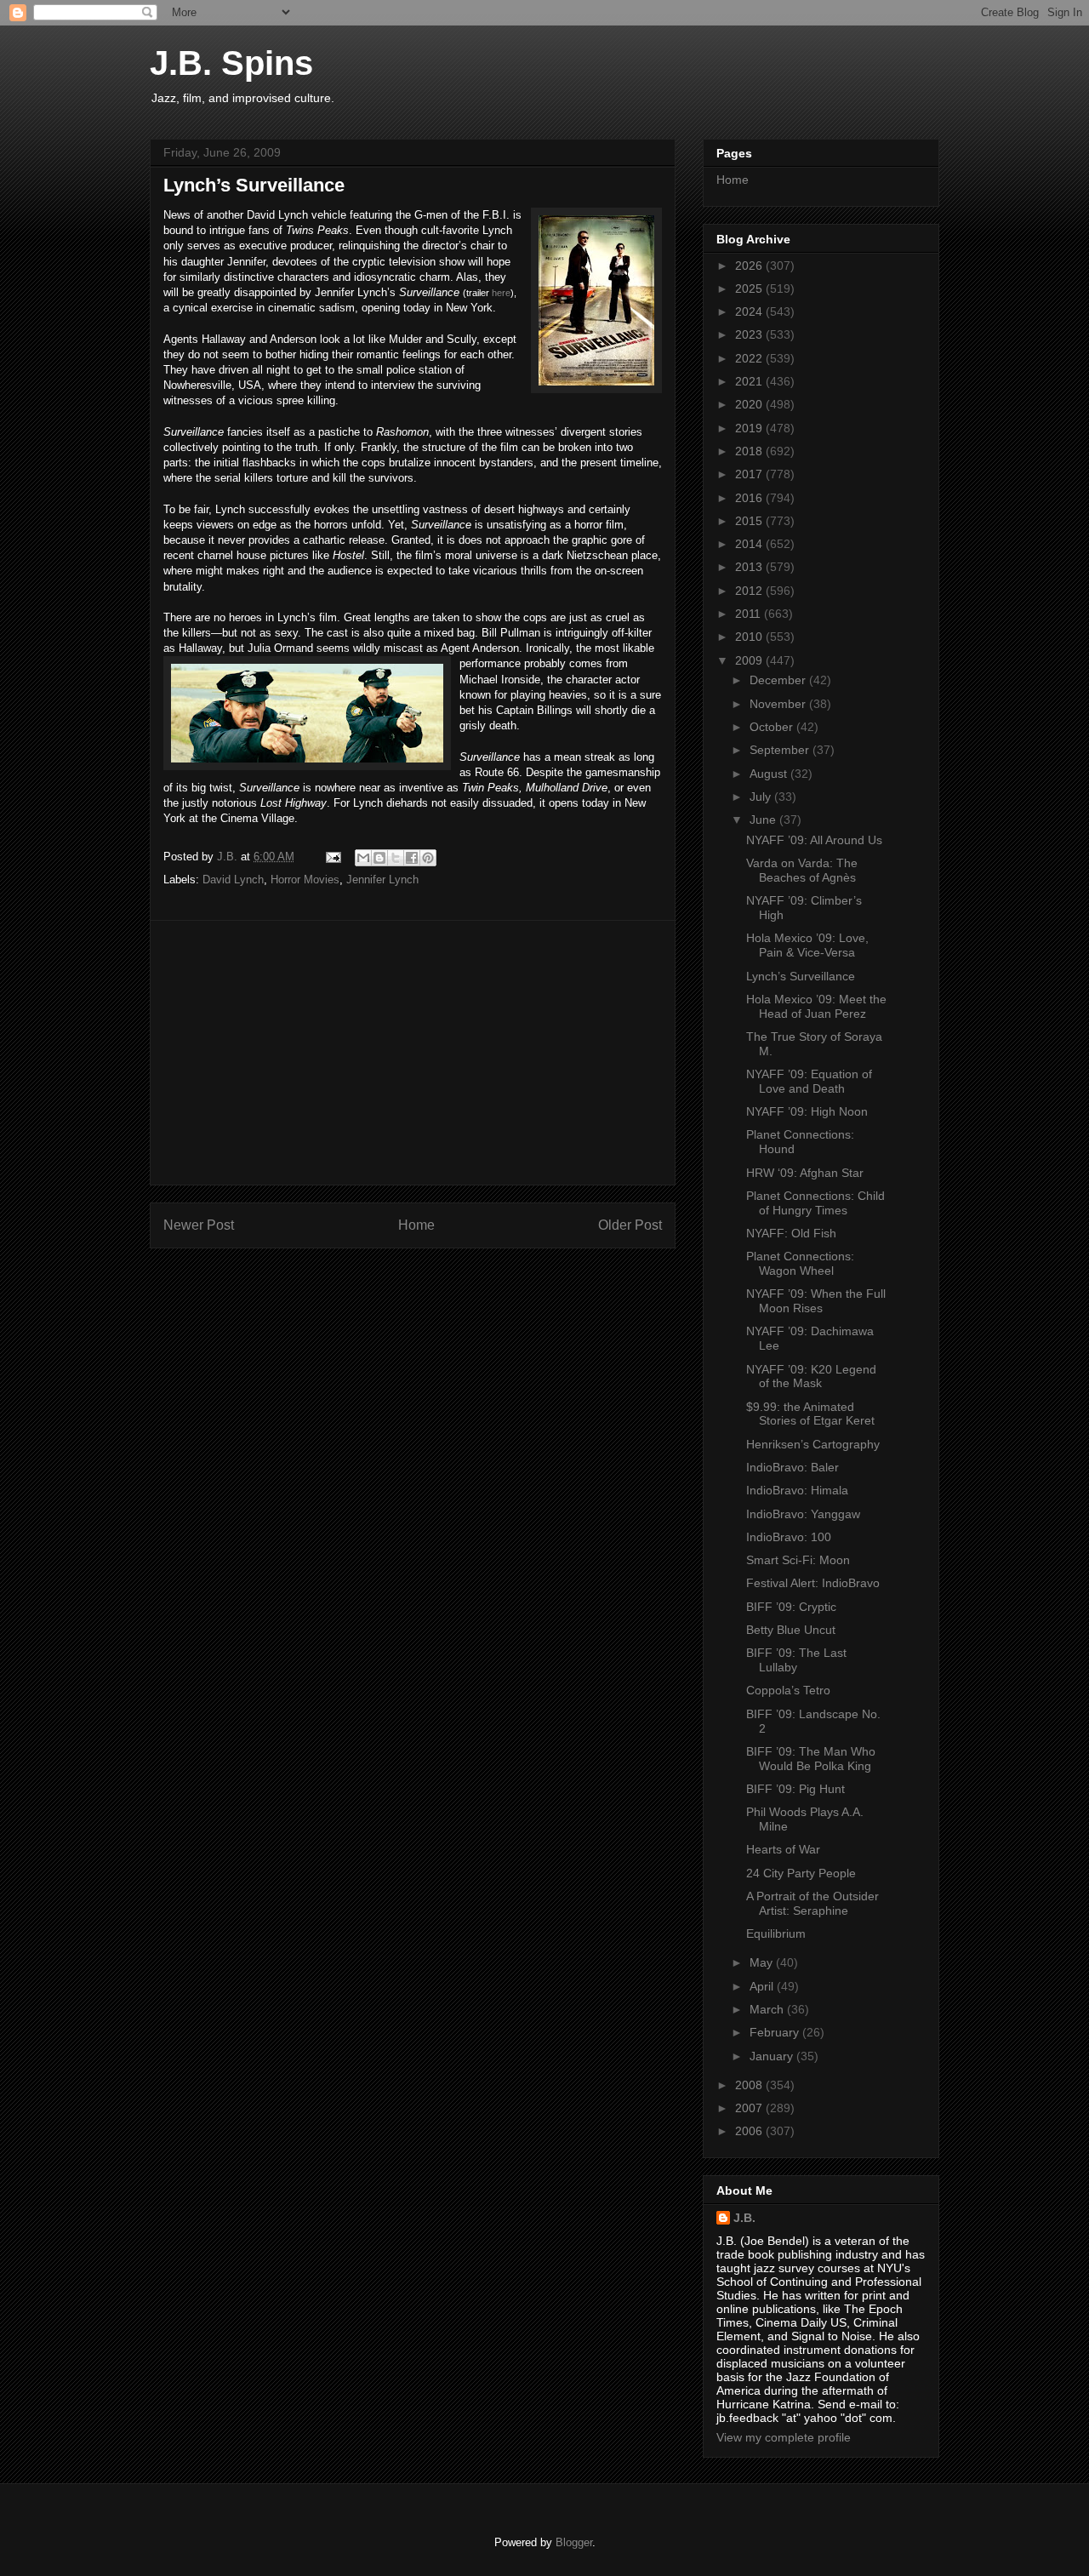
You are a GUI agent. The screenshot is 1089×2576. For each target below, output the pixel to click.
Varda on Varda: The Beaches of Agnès (802, 870)
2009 (750, 660)
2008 (750, 2085)
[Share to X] (396, 858)
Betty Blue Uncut (791, 1630)
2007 (750, 2108)
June (764, 820)
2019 (750, 428)
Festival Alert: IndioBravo (813, 1583)
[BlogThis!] (379, 858)
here (501, 293)
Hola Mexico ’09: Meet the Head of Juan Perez (816, 1006)
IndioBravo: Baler (793, 1467)
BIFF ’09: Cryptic (791, 1607)
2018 (750, 451)
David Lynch (233, 880)
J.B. (744, 2218)
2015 (750, 521)
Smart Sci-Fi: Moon (798, 1560)
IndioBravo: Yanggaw (803, 1514)
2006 (750, 2131)
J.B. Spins (231, 63)
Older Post (630, 1225)
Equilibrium (776, 1933)
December (779, 680)
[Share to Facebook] (412, 858)
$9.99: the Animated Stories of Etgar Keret (810, 1414)
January (773, 2056)
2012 (750, 591)
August (770, 774)
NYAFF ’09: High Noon (807, 1111)
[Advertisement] (413, 1053)
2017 (750, 474)
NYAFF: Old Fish (791, 1233)
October (773, 727)
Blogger (574, 2542)
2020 (750, 404)
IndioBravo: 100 (789, 1537)
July (762, 797)
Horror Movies (305, 880)
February (776, 2032)
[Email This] (363, 858)
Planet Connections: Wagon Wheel (800, 1263)
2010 (750, 637)
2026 (750, 266)
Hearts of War (783, 1849)
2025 (750, 288)
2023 (750, 334)
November (779, 704)
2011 (750, 614)
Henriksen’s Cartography (813, 1444)
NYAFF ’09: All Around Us (814, 840)
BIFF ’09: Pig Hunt (795, 1789)
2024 (750, 311)
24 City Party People (801, 1873)
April (763, 1986)
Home (416, 1225)
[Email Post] (332, 857)
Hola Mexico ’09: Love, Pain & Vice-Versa (807, 945)
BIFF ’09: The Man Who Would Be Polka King (811, 1759)
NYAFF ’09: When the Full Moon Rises (816, 1301)
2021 (750, 381)
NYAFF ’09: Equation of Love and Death (809, 1081)
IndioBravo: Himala (797, 1490)
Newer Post (199, 1225)
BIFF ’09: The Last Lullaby (796, 1660)
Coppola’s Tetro (788, 1690)
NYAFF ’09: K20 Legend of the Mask (811, 1377)
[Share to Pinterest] (428, 858)
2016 (750, 498)
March (768, 2009)
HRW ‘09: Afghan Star (805, 1173)
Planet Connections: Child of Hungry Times (815, 1203)
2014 (750, 544)
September (781, 750)
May (763, 1962)
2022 (750, 358)
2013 (750, 567)
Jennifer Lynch (382, 880)
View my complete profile (784, 2437)
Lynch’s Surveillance (801, 976)
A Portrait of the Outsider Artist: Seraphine (812, 1903)
